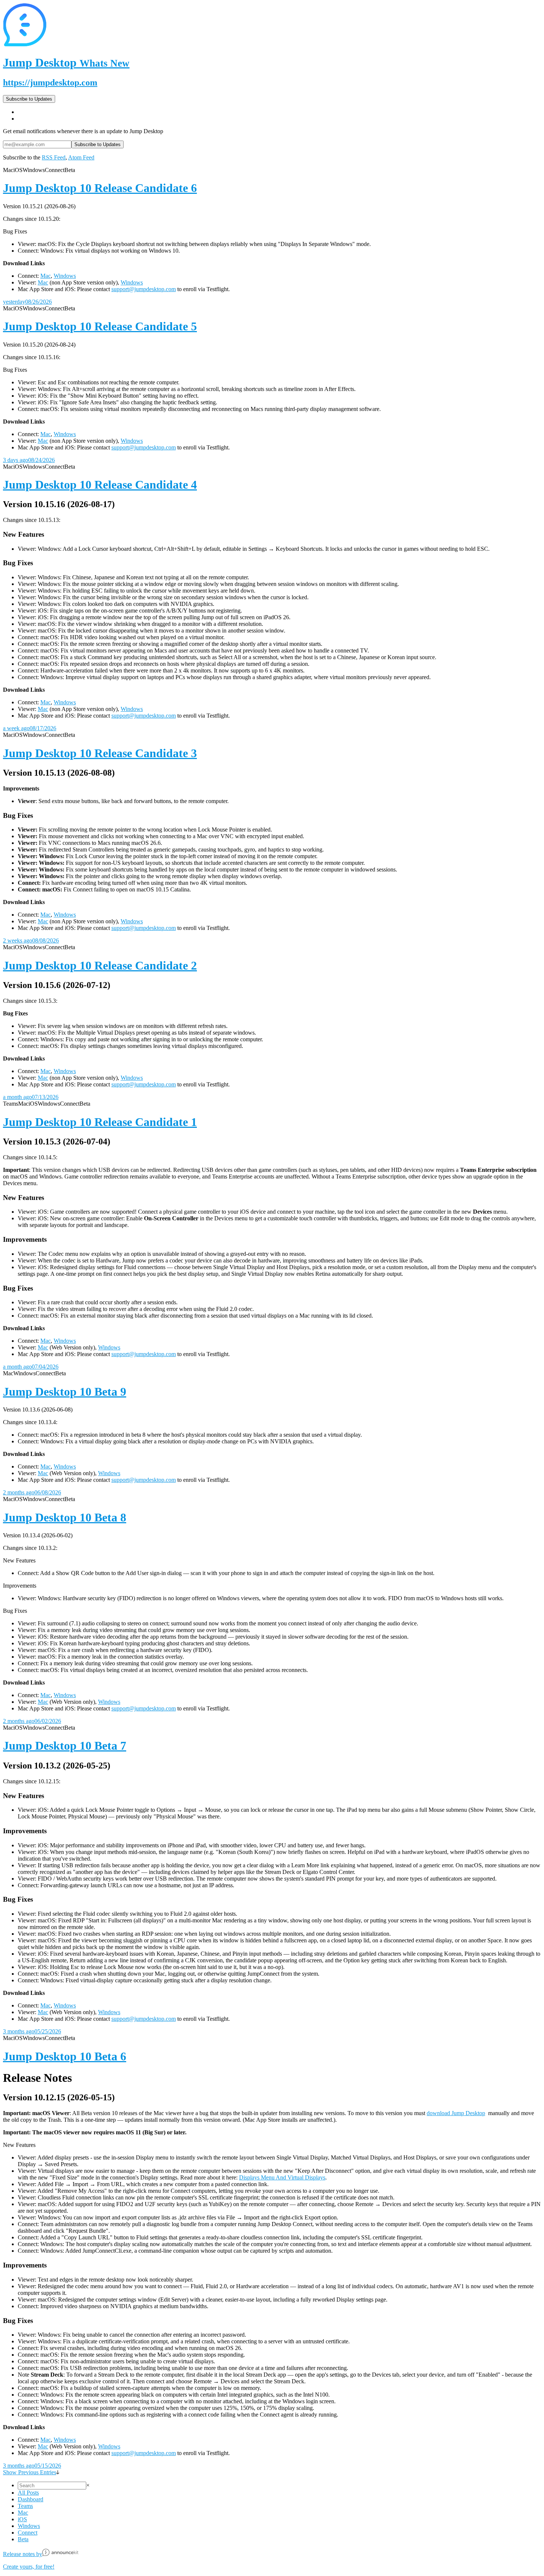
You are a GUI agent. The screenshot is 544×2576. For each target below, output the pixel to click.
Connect (28, 2533)
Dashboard (31, 2499)
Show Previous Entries (30, 2472)
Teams (25, 2506)
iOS (22, 2519)
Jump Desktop (66, 63)
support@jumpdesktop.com (144, 289)
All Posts (28, 2493)
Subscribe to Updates (29, 99)
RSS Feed (54, 157)
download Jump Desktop (456, 2113)
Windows (65, 276)
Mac (46, 276)
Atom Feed (81, 157)
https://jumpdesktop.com (50, 82)
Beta (23, 2539)
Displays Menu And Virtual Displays (282, 2177)
